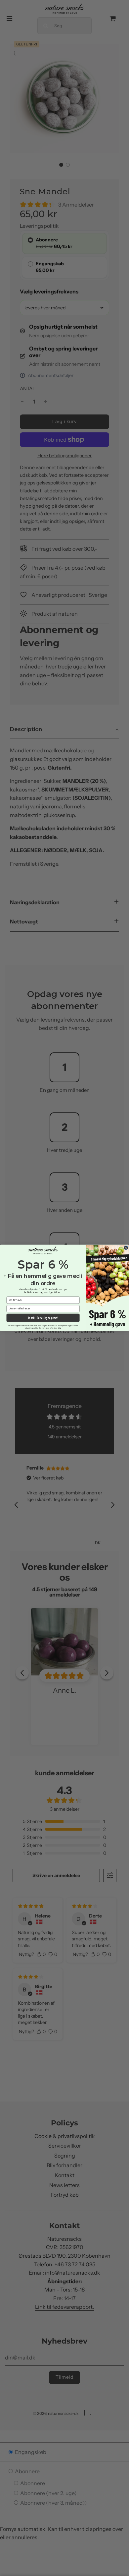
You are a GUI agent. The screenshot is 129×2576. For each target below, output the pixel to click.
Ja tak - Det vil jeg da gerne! (43, 1318)
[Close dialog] (126, 1248)
